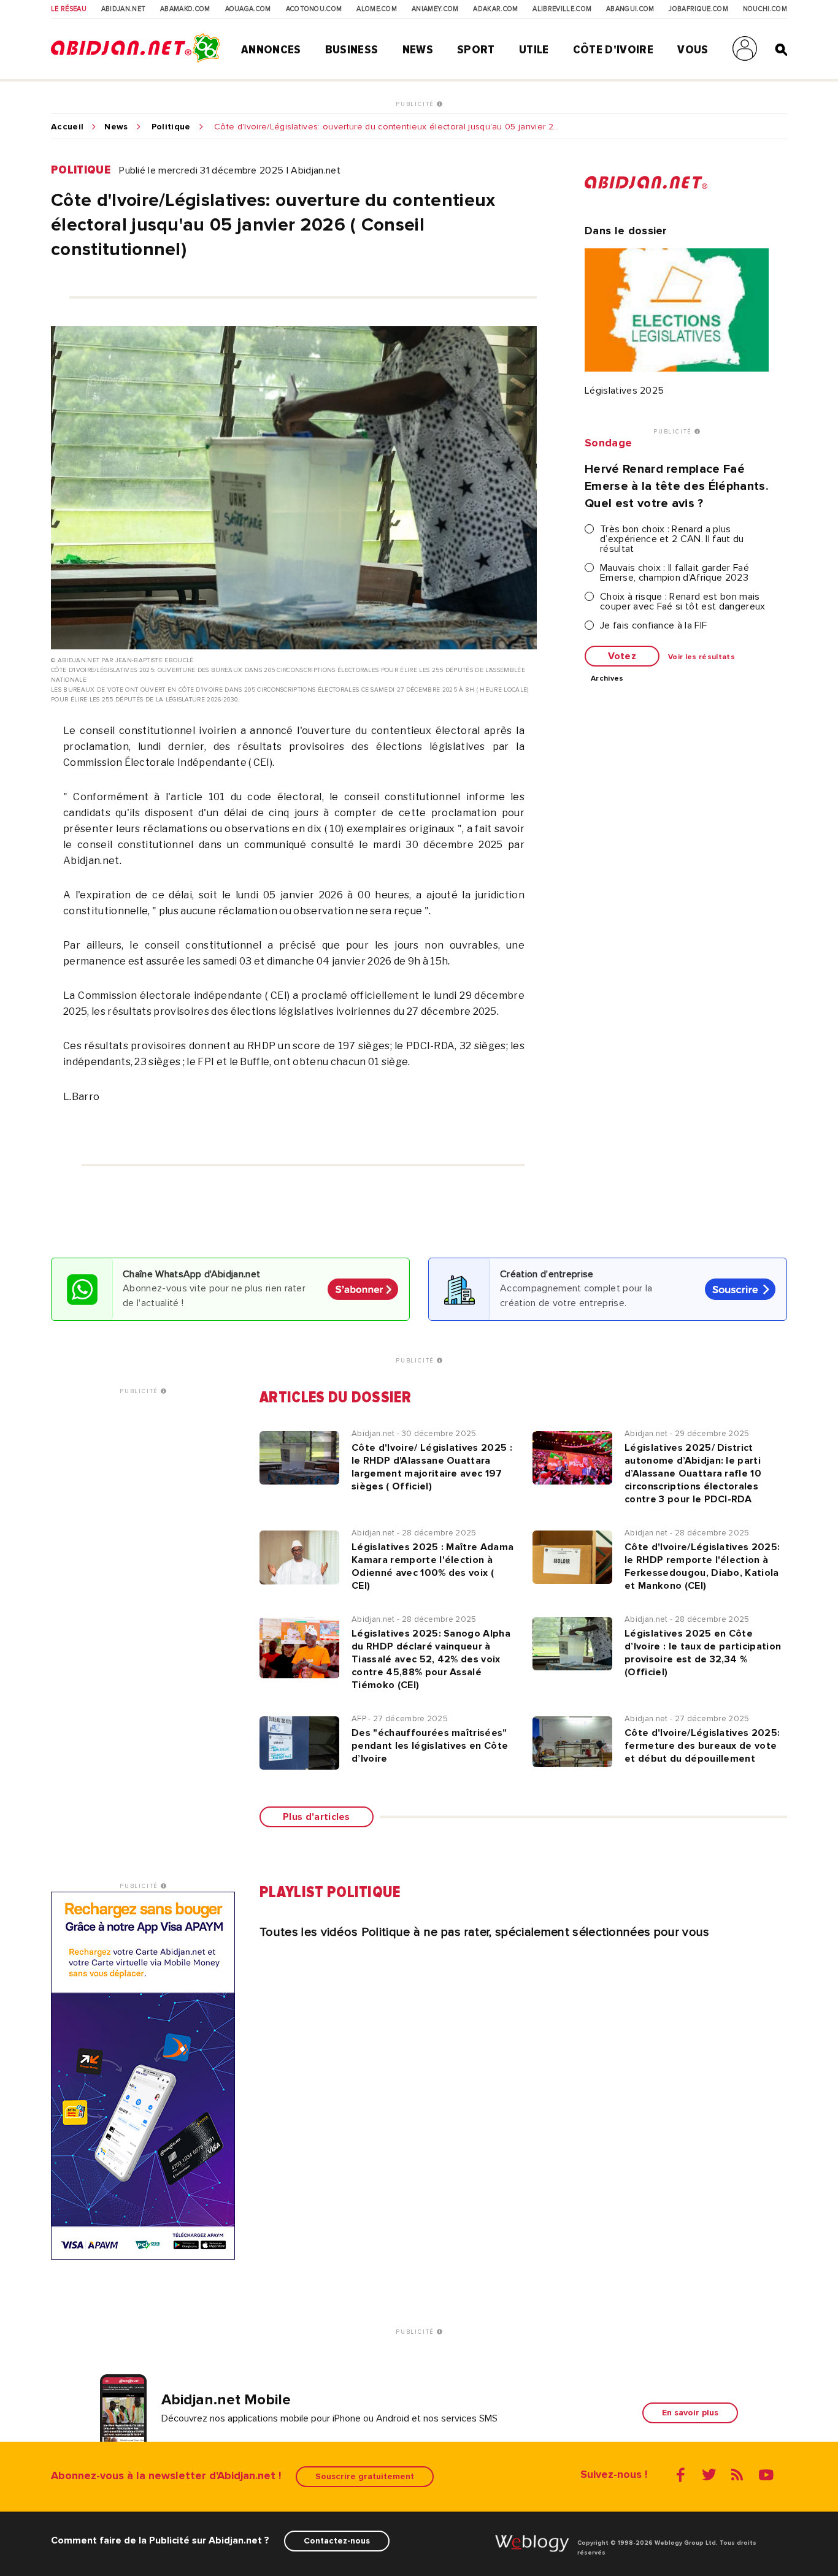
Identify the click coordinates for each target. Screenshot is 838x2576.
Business (352, 50)
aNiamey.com (435, 9)
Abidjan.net (124, 9)
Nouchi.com (765, 9)
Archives (607, 679)
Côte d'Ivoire (613, 50)
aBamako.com (185, 9)
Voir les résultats (702, 657)
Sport (476, 50)
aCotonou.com (314, 9)
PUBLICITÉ (416, 104)
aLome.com (377, 9)
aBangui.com (630, 9)
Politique (171, 127)
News (418, 50)
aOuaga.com (248, 9)
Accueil (67, 127)
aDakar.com (495, 9)
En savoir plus (690, 2413)
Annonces (271, 50)
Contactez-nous (337, 2541)
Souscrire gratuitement (365, 2476)
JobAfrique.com (698, 9)
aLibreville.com (562, 9)
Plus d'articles (317, 1817)
